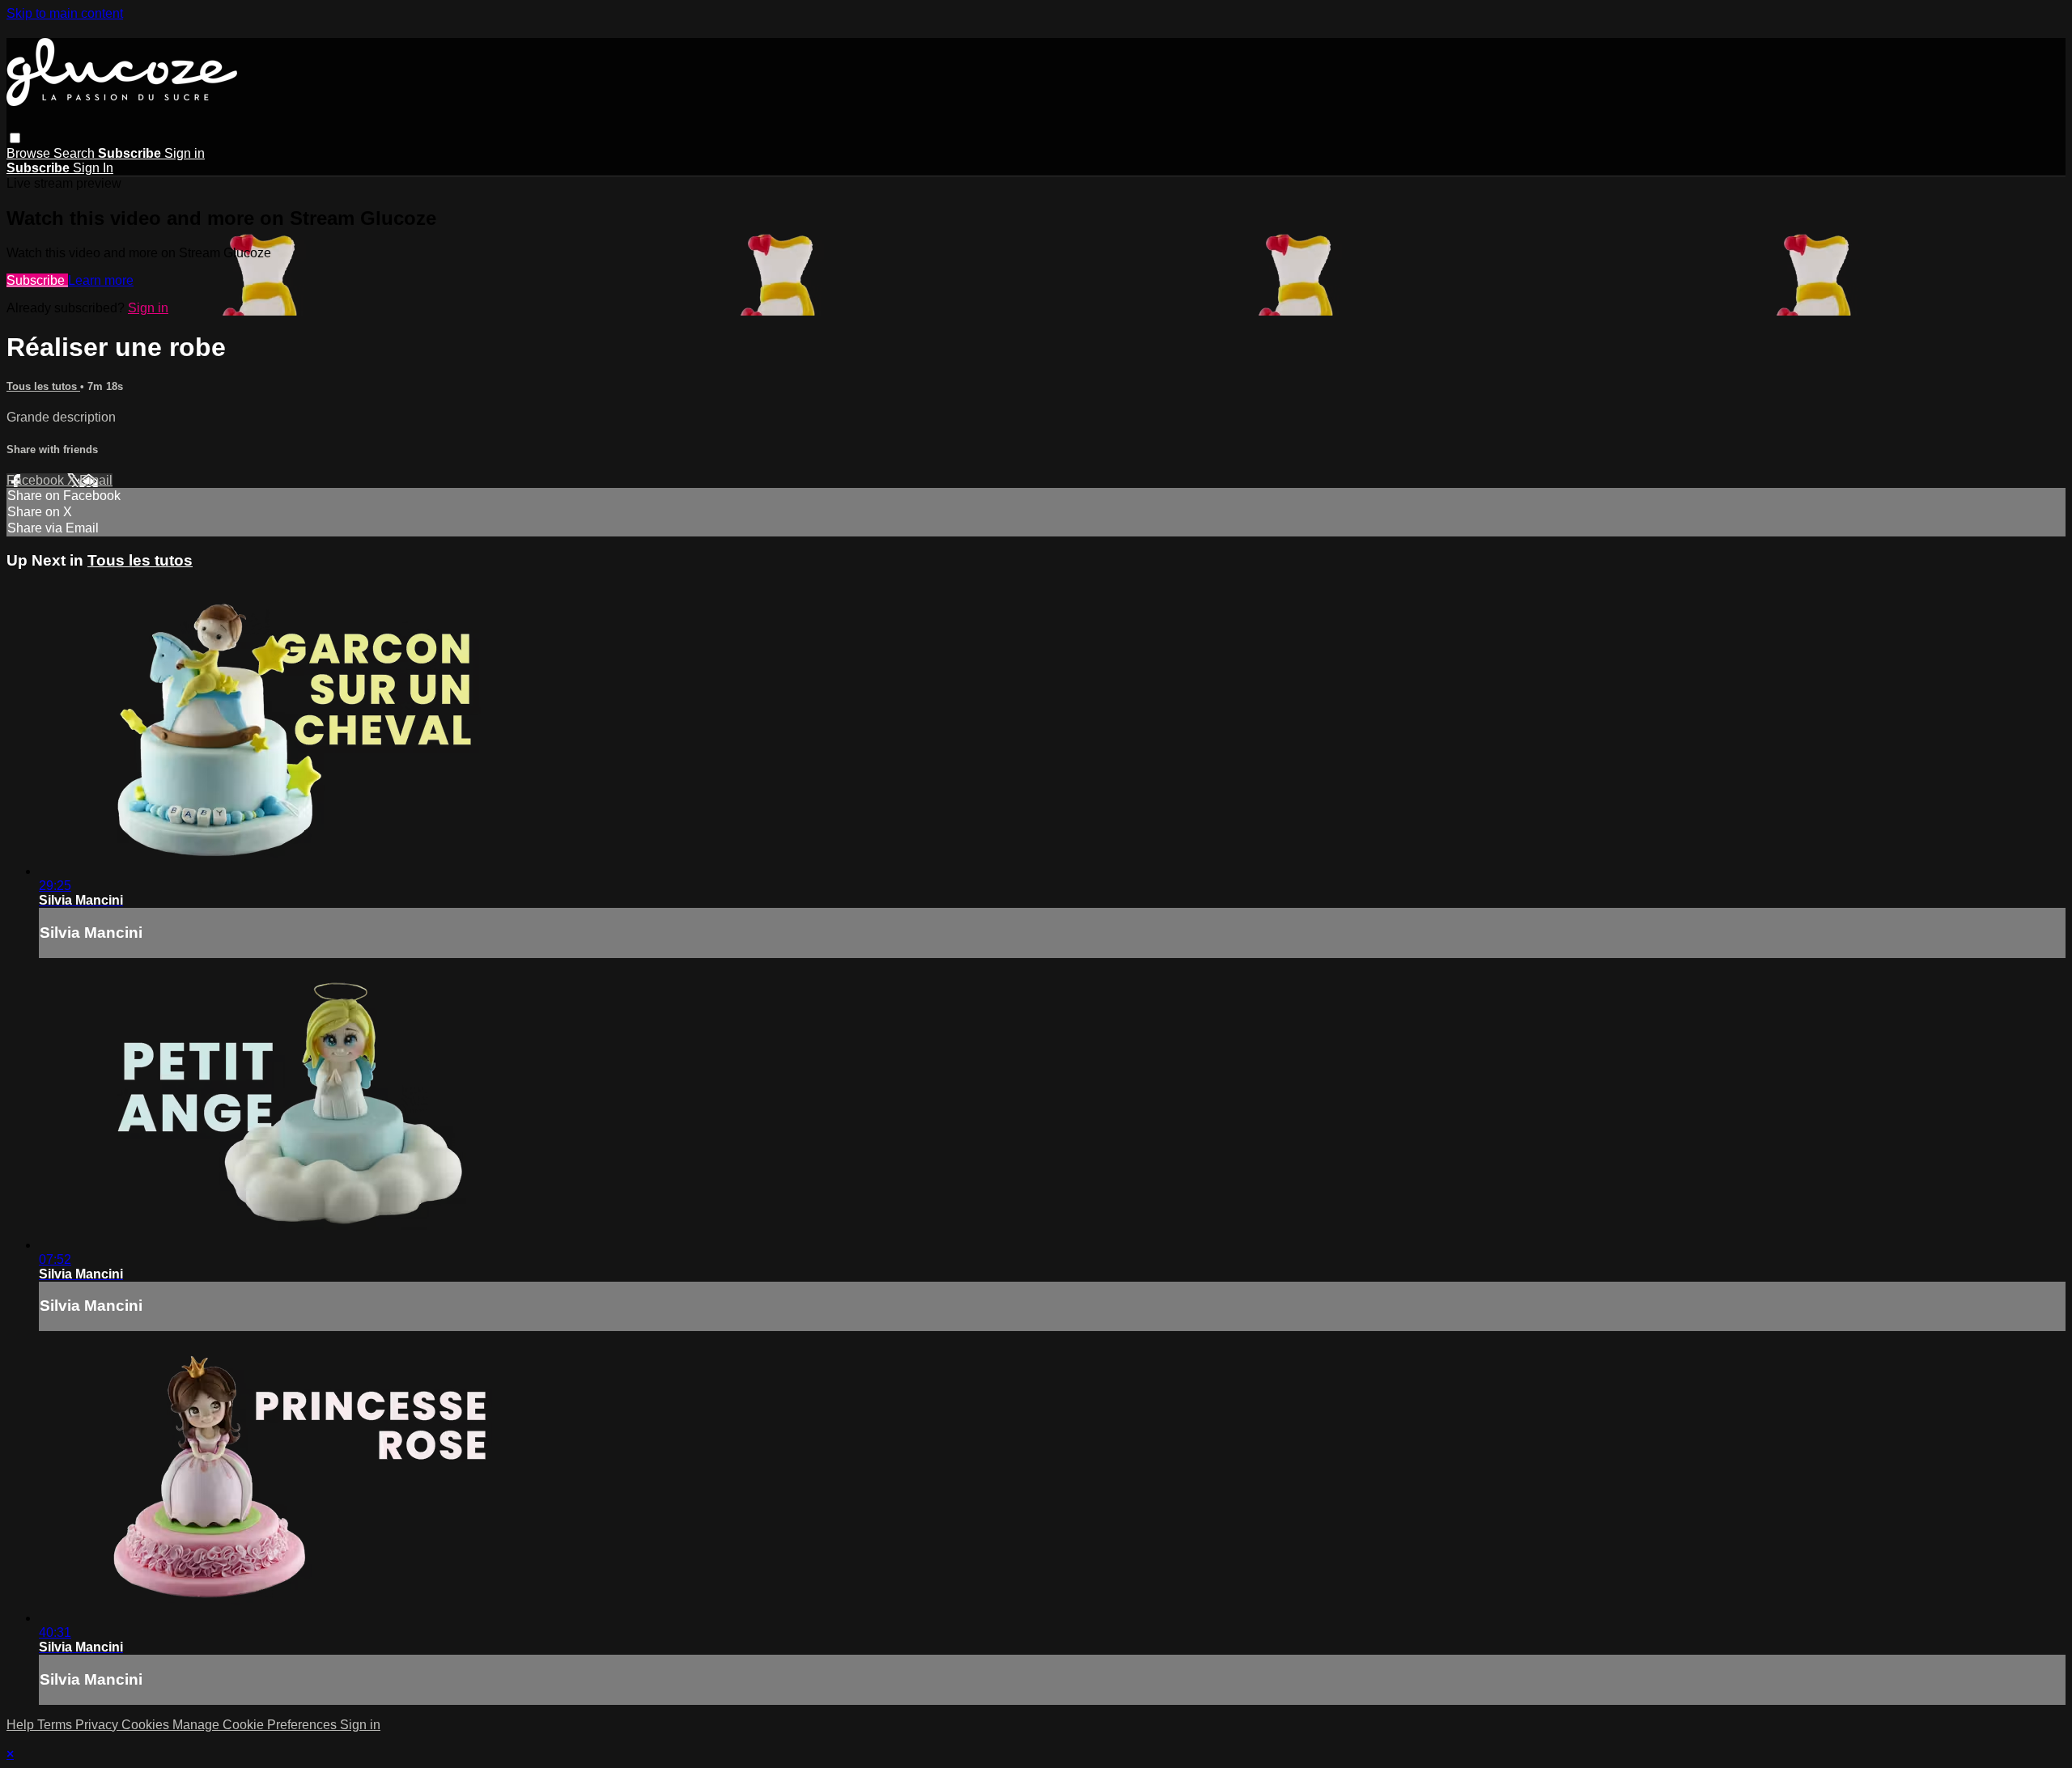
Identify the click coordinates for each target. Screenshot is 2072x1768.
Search (76, 153)
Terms (56, 1725)
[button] (15, 138)
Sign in (185, 153)
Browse (30, 153)
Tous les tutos (43, 386)
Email (96, 480)
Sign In (93, 168)
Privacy (98, 1725)
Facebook (37, 480)
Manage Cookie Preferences (256, 1725)
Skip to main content (65, 13)
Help (22, 1725)
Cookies (147, 1725)
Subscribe (37, 280)
